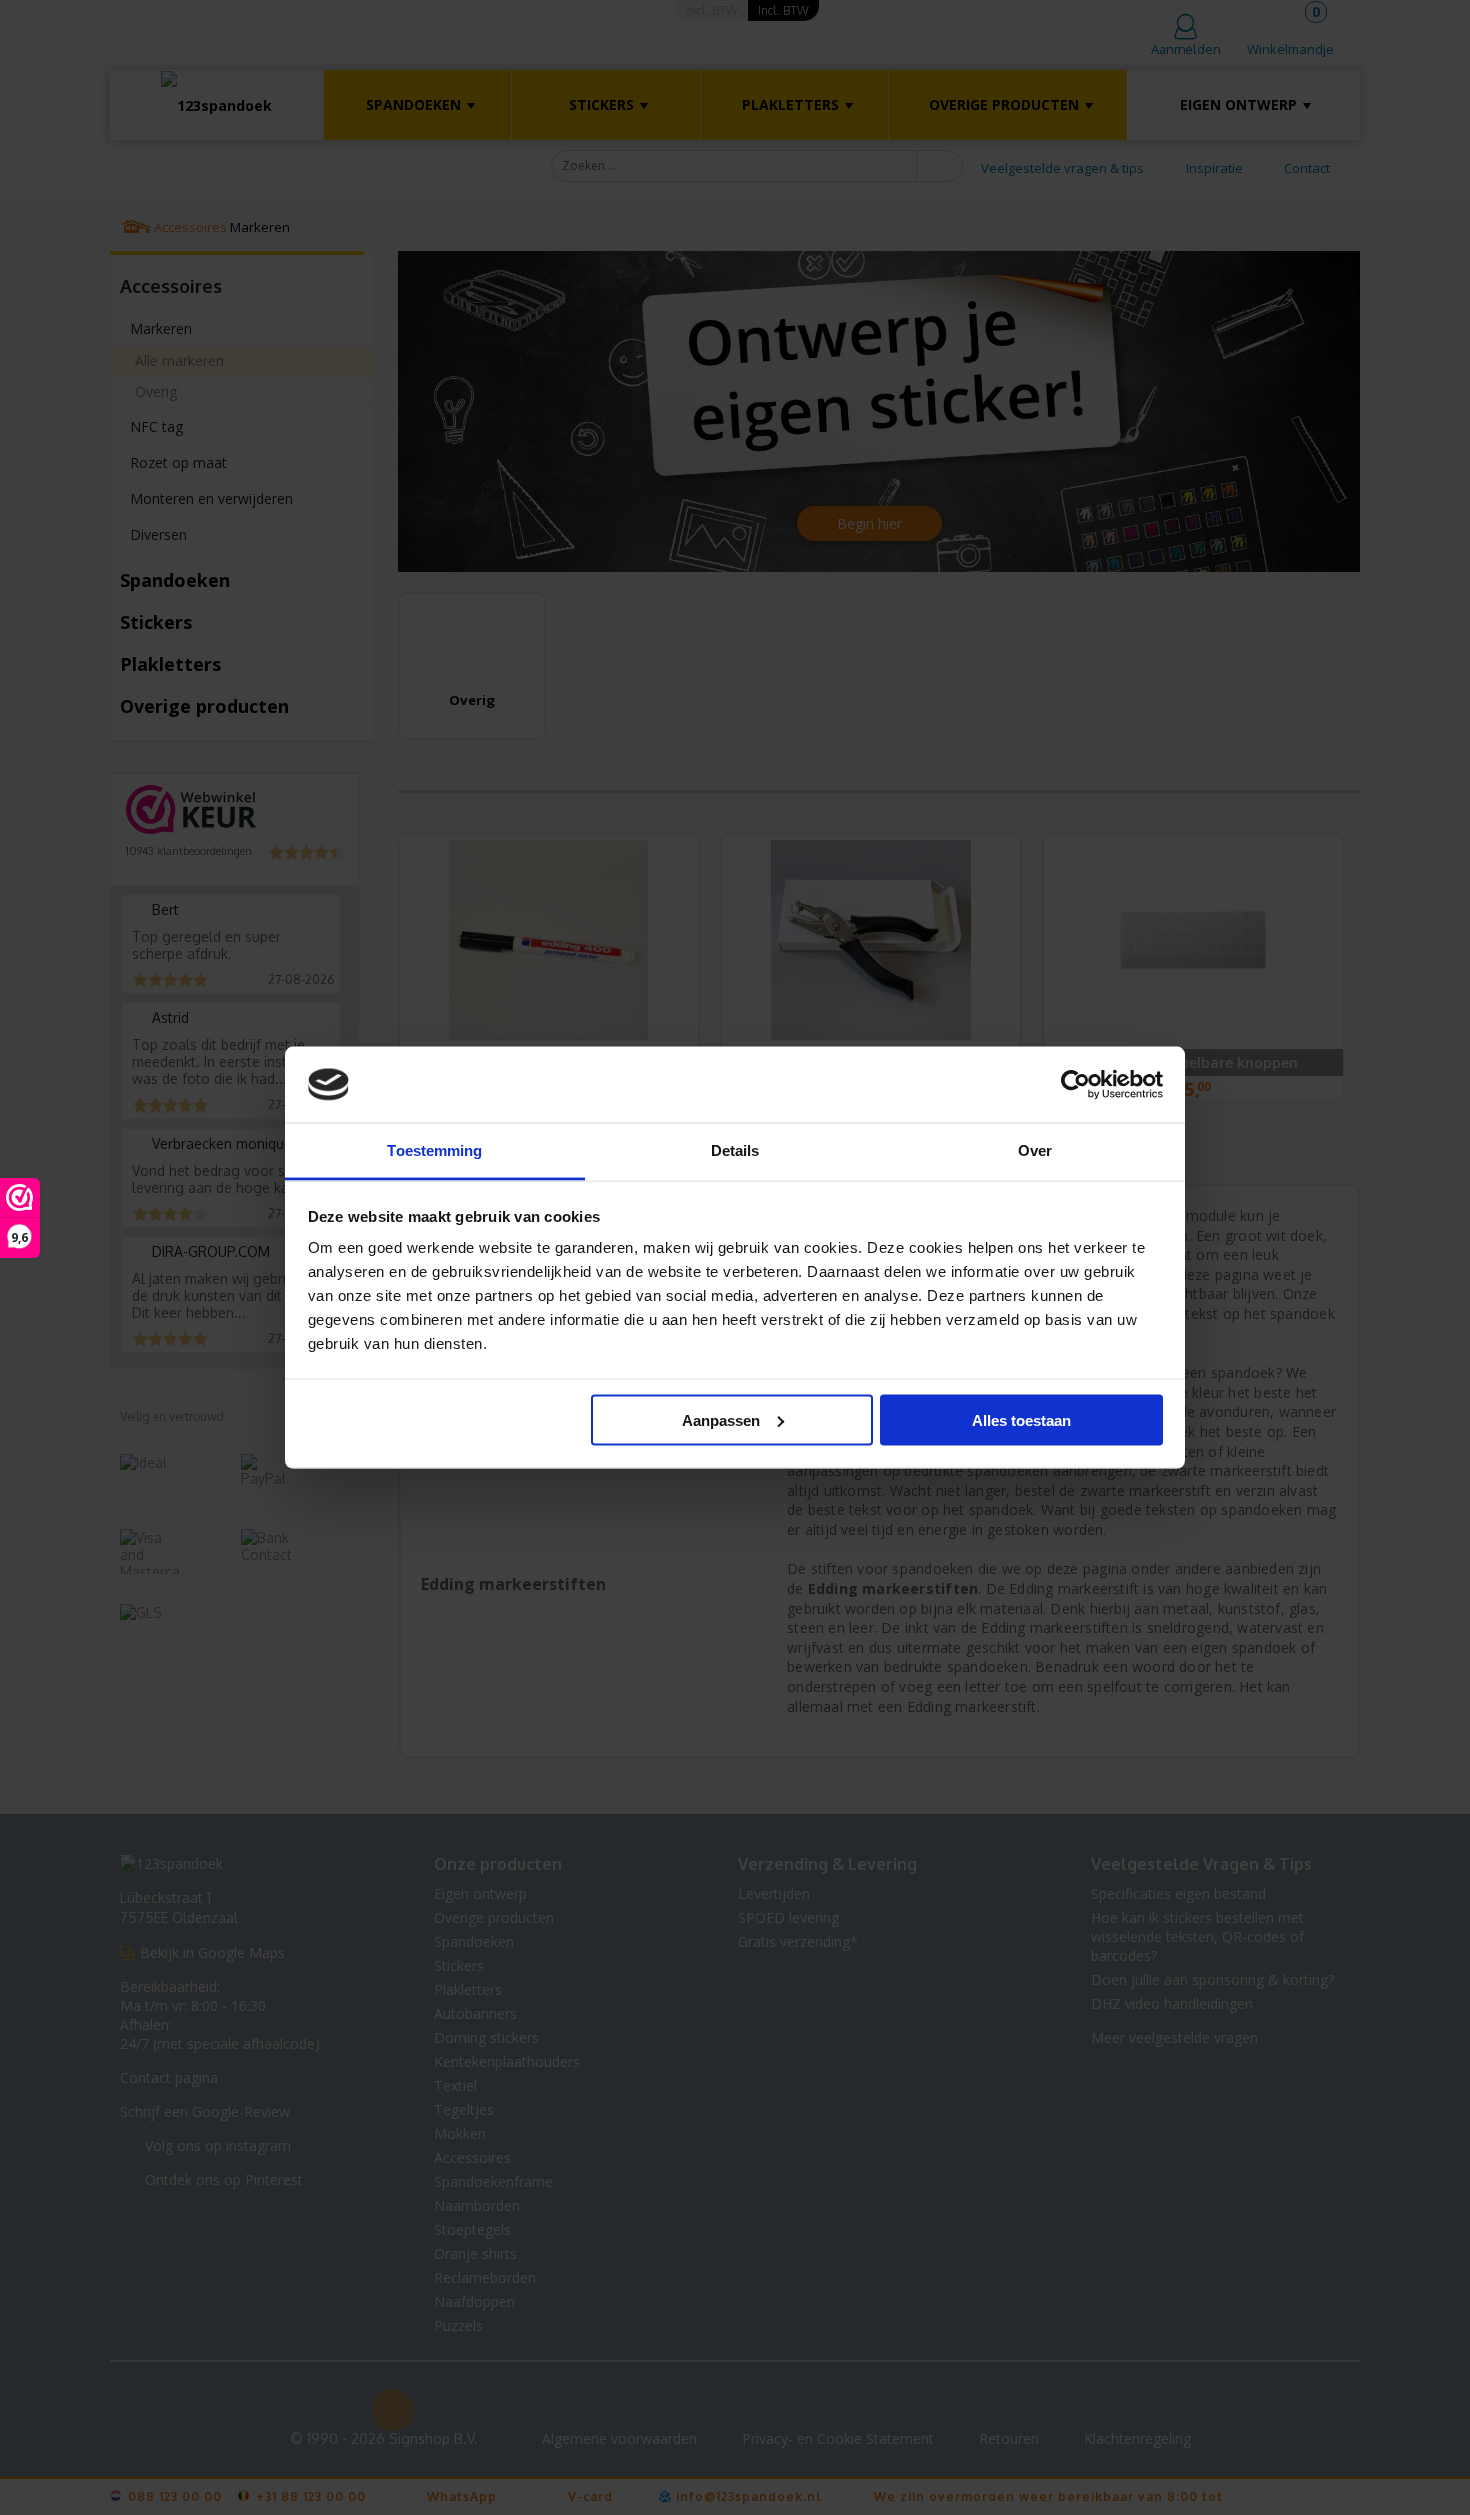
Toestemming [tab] (434, 1150)
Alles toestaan (1021, 1419)
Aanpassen (721, 1419)
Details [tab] (735, 1150)
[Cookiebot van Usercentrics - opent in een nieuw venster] (1075, 1085)
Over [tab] (1035, 1150)
